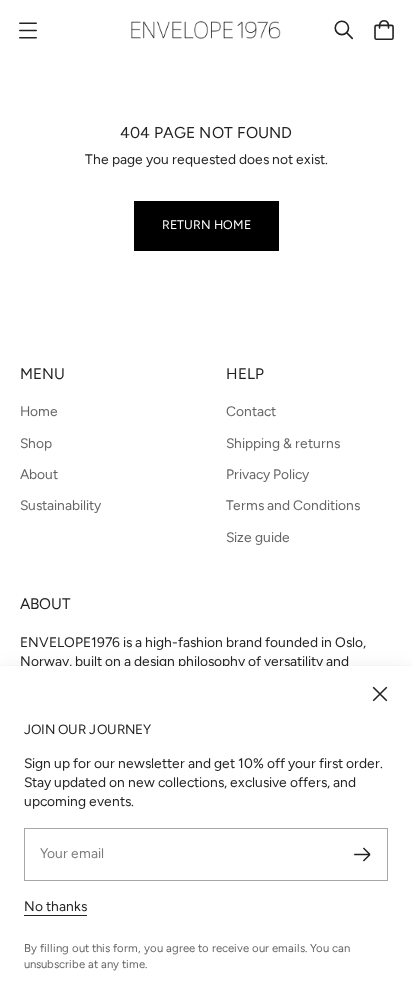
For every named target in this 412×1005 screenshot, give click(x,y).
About (39, 474)
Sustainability (60, 505)
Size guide (258, 537)
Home (39, 411)
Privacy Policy (267, 474)
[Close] (380, 694)
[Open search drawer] (344, 30)
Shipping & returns (283, 443)
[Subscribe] (362, 854)
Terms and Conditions (293, 505)
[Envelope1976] (206, 29)
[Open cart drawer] (384, 30)
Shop (36, 443)
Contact (251, 411)
